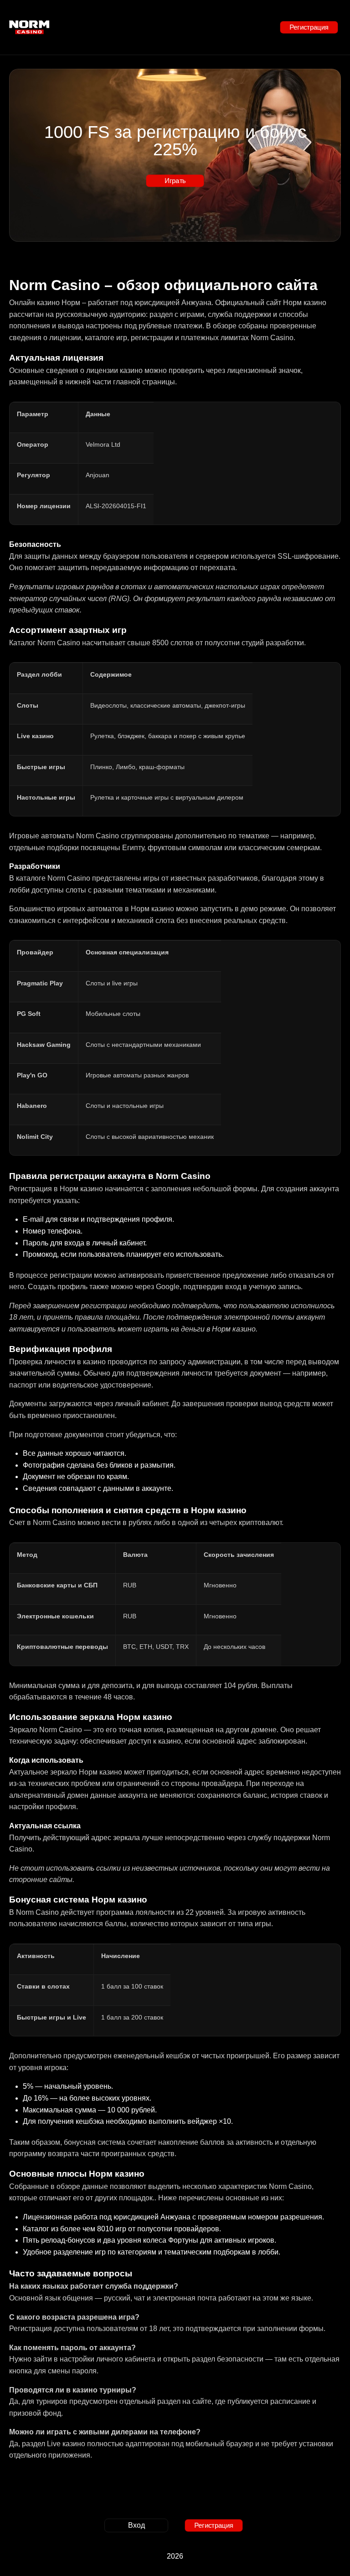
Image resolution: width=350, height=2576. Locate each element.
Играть (175, 181)
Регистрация (309, 27)
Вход (136, 2525)
